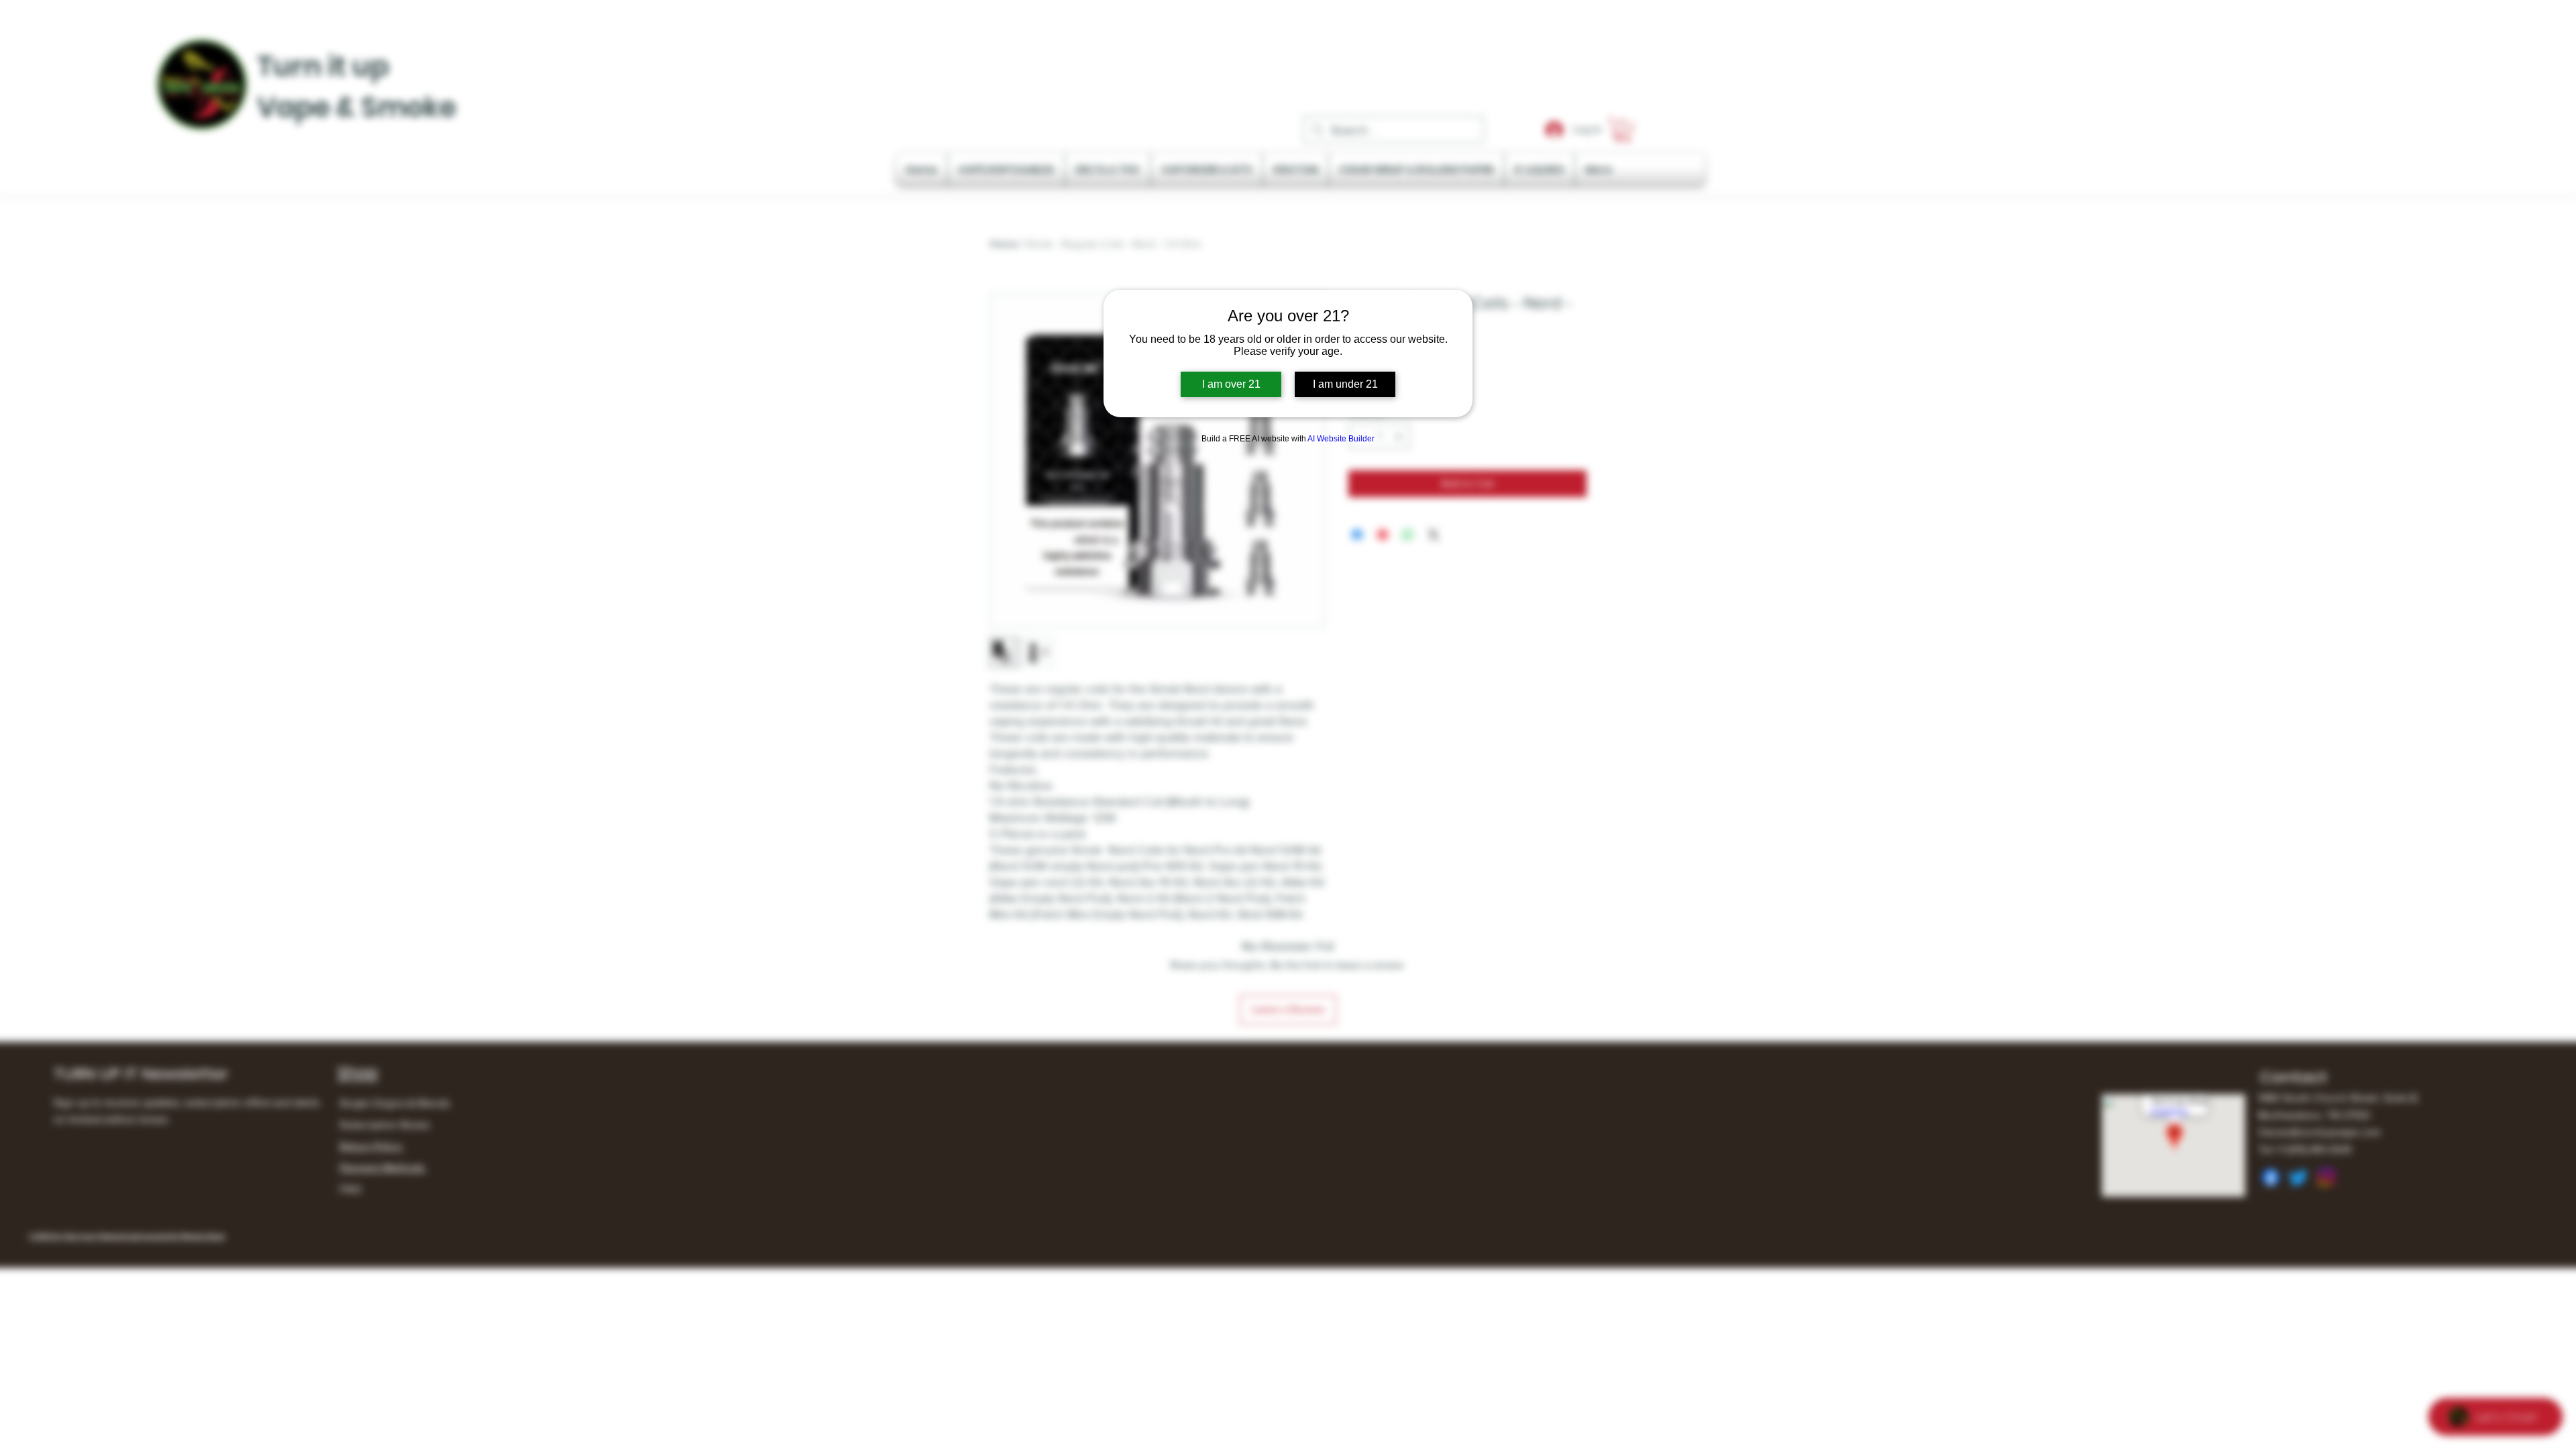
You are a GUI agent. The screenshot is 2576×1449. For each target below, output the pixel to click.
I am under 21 (1345, 384)
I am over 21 (1231, 384)
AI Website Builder (1341, 439)
